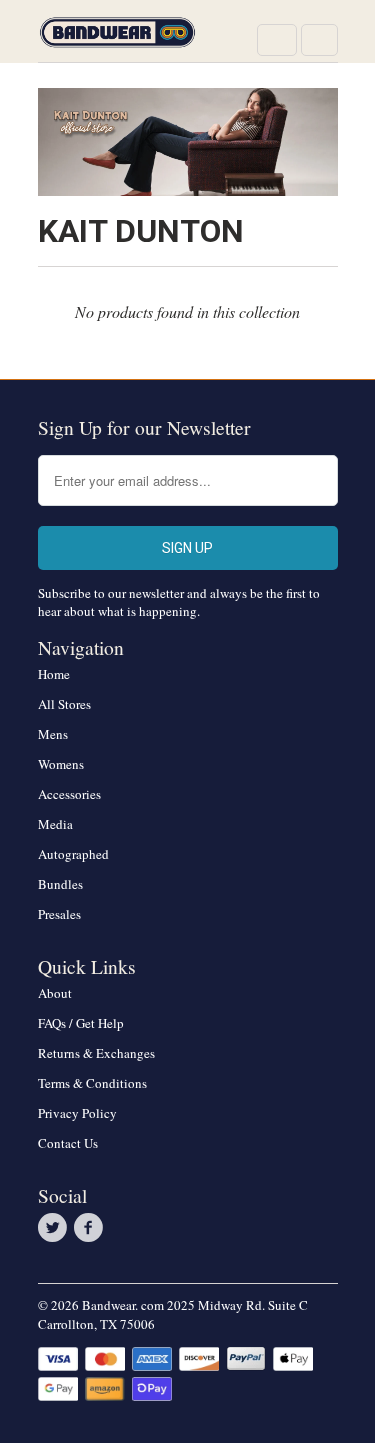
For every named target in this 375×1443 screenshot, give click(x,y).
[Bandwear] (118, 38)
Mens (53, 734)
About (55, 993)
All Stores (64, 704)
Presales (59, 914)
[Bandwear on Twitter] (56, 1228)
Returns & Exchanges (96, 1053)
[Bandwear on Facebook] (92, 1228)
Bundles (60, 884)
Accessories (69, 794)
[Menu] (277, 40)
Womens (61, 764)
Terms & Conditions (92, 1083)
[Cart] (319, 40)
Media (55, 824)
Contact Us (68, 1143)
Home (54, 674)
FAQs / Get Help (81, 1023)
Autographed (73, 854)
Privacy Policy (77, 1113)
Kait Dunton (141, 231)
